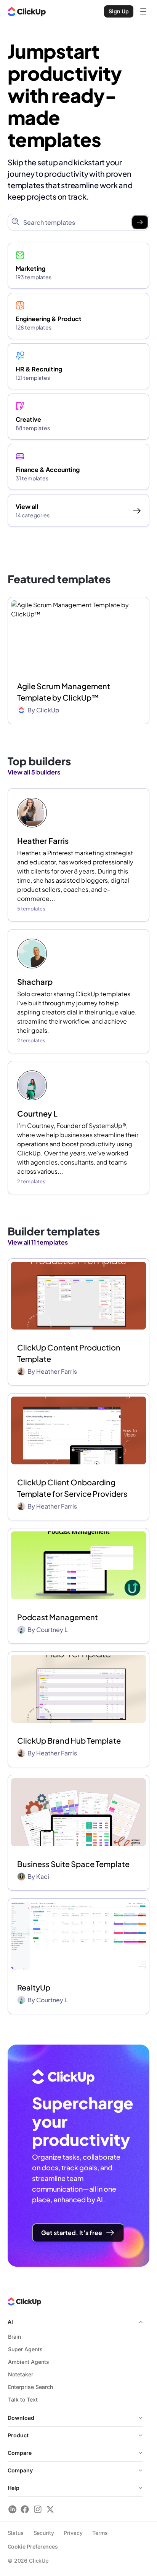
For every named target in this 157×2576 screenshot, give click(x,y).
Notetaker (21, 2374)
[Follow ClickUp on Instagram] (38, 2509)
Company (20, 2470)
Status (16, 2533)
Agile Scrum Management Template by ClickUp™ (64, 692)
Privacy (73, 2533)
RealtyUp (34, 1987)
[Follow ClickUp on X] (50, 2509)
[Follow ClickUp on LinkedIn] (12, 2509)
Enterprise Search (30, 2387)
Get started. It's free (72, 2233)
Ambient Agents (29, 2362)
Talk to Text (23, 2399)
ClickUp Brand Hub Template (69, 1740)
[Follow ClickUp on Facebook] (25, 2509)
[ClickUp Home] (27, 11)
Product (18, 2435)
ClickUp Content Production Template (69, 1353)
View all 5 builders (34, 772)
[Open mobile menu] (143, 11)
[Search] (140, 222)
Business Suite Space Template (73, 1864)
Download (21, 2418)
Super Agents (25, 2349)
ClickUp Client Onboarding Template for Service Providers (72, 1488)
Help (14, 2488)
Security (44, 2533)
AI (10, 2322)
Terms (100, 2533)
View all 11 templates (38, 1242)
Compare (20, 2453)
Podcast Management (58, 1617)
